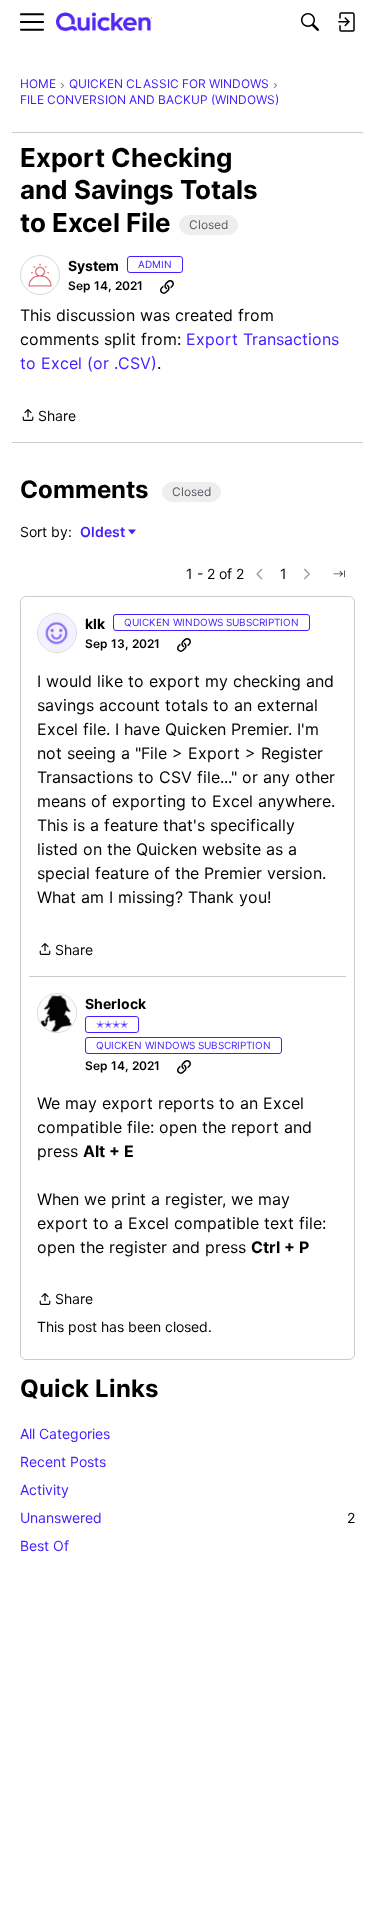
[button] (40, 275)
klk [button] (95, 623)
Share (48, 417)
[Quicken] (104, 22)
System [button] (93, 265)
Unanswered (187, 1517)
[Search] (310, 22)
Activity (44, 1489)
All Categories (65, 1433)
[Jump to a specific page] (339, 574)
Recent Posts (63, 1461)
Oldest (104, 532)
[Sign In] (346, 22)
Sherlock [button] (115, 1003)
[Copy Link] (167, 286)
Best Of (44, 1545)
